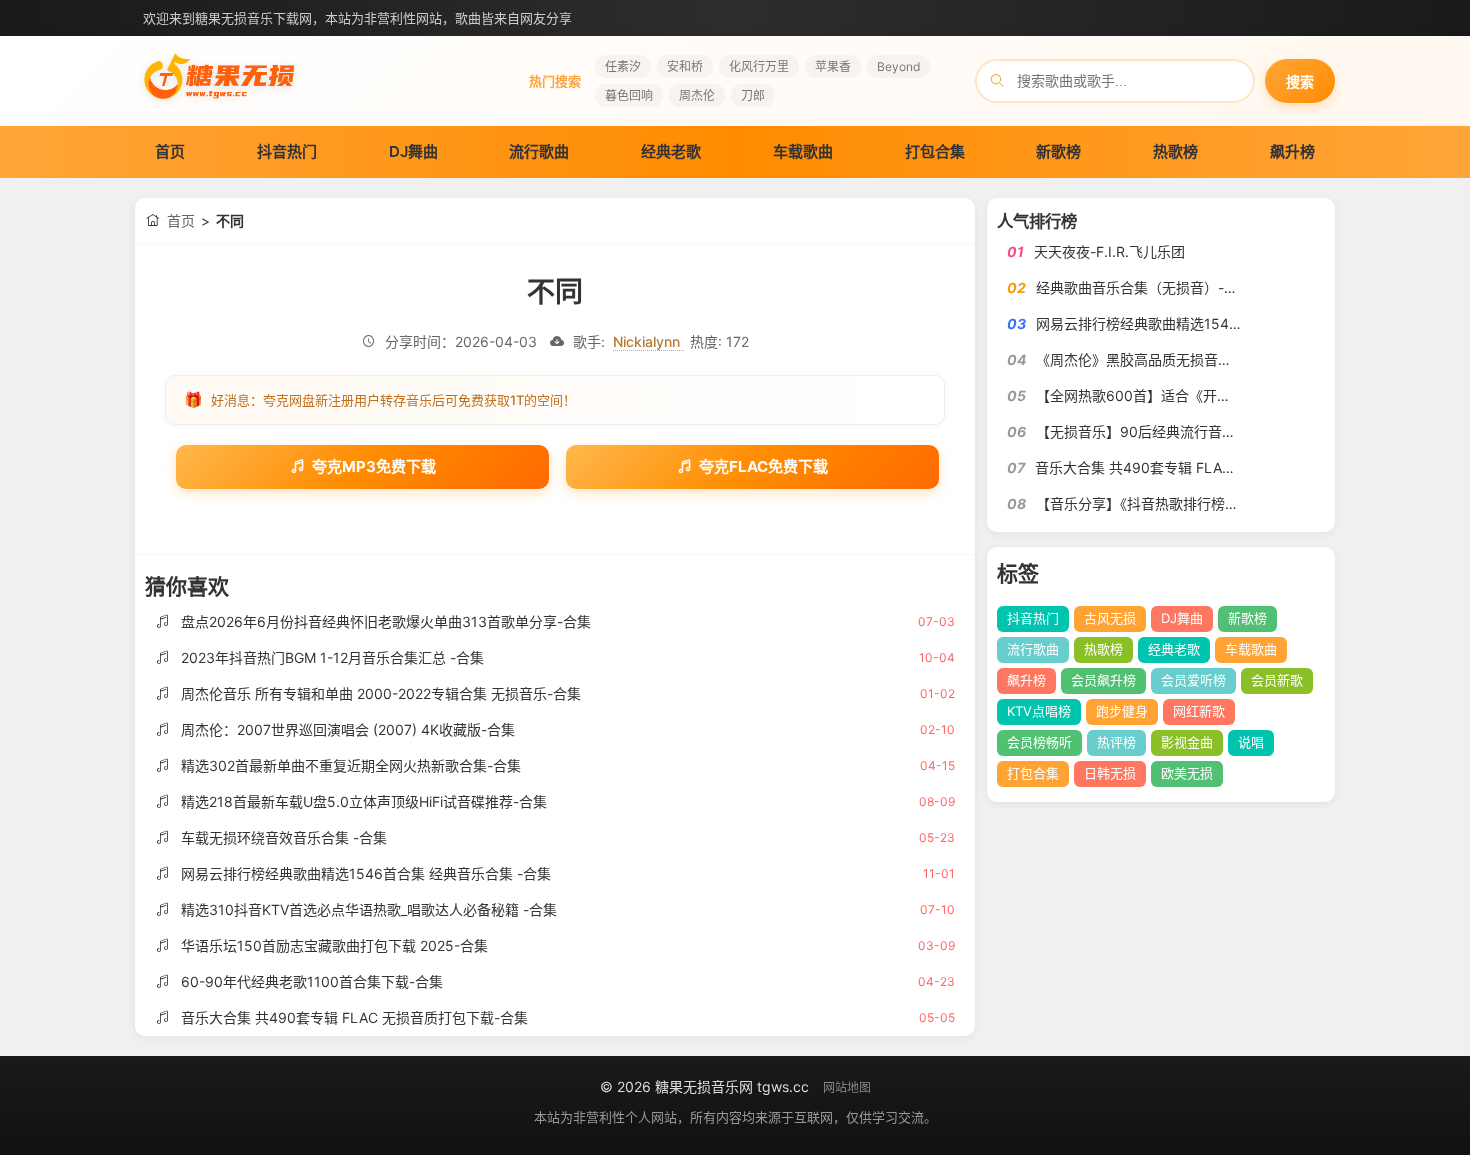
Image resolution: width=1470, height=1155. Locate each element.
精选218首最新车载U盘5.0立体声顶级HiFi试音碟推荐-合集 (364, 801)
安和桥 (685, 66)
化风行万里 (759, 66)
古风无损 (1110, 618)
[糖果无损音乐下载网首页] (220, 105)
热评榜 (1116, 742)
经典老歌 (671, 151)
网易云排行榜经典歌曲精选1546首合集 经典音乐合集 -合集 (366, 873)
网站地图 (847, 1087)
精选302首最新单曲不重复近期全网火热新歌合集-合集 (351, 765)
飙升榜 (1292, 151)
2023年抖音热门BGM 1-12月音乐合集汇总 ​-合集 (332, 657)
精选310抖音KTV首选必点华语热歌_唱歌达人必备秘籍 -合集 (369, 909)
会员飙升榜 (1103, 680)
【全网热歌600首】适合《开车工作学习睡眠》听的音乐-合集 (1227, 395)
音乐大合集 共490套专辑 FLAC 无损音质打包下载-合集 (354, 1017)
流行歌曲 (539, 151)
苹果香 (833, 66)
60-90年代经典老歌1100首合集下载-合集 (312, 981)
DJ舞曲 (413, 151)
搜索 (1300, 82)
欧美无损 (1187, 773)
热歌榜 (1175, 151)
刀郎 (753, 95)
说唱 (1251, 742)
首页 (170, 151)
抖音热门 (287, 151)
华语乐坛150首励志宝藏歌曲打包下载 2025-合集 (334, 945)
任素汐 (623, 66)
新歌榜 (1058, 151)
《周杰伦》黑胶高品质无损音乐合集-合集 (1165, 359)
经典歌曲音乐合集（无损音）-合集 (1144, 287)
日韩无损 (1110, 773)
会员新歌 (1277, 680)
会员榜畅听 (1039, 742)
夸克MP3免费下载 (374, 466)
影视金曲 (1187, 742)
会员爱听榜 (1193, 680)
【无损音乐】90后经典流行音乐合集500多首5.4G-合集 (1210, 431)
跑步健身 (1122, 711)
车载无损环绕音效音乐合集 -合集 (284, 837)
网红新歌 (1199, 711)
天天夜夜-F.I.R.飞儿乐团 (1109, 251)
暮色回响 (629, 95)
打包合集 (935, 151)
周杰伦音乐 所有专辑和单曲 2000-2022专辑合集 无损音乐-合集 (381, 693)
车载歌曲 (803, 151)
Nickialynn (648, 341)
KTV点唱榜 (1039, 711)
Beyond (898, 66)
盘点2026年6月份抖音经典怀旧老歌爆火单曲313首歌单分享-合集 (386, 621)
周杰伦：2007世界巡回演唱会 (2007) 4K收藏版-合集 (348, 729)
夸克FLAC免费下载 (763, 466)
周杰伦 (697, 95)
